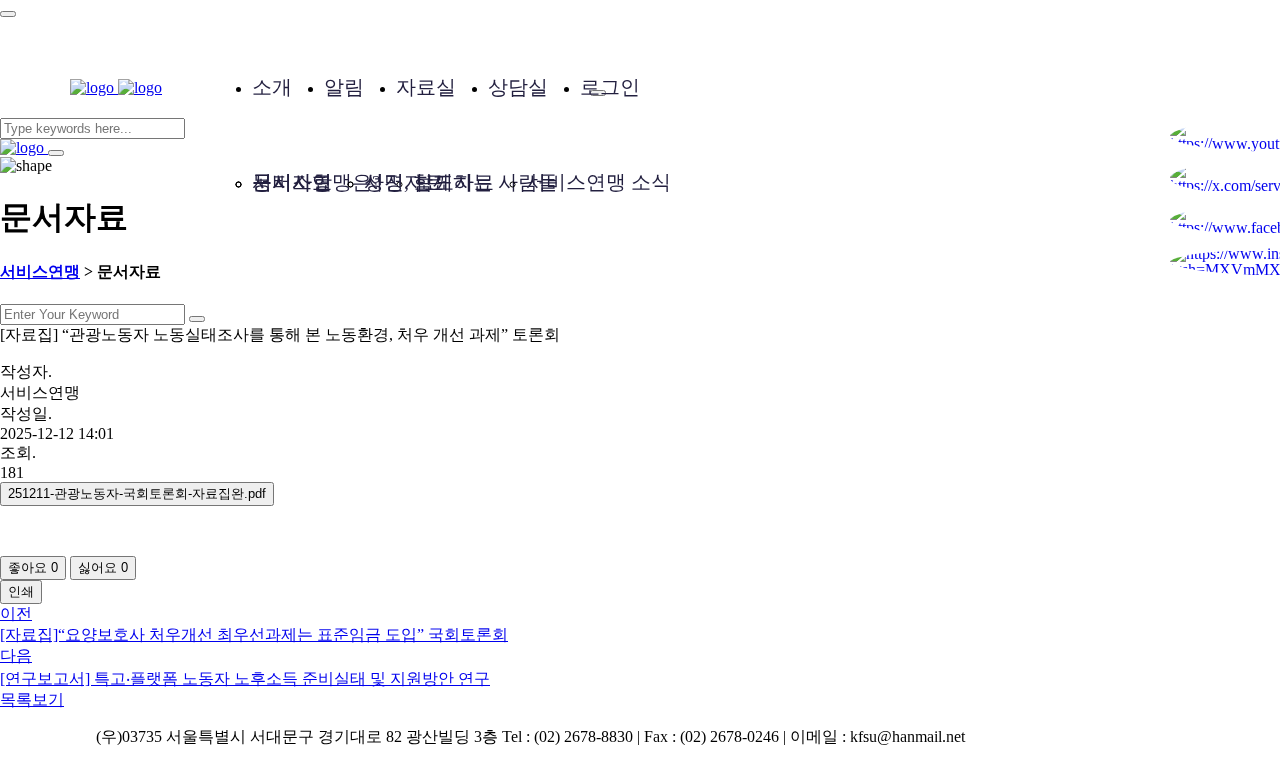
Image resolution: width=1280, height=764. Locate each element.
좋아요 (33, 567)
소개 (272, 87)
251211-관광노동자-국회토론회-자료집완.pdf (137, 493)
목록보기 (32, 699)
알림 (344, 87)
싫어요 (103, 567)
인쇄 (21, 591)
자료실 (426, 87)
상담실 (518, 87)
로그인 (610, 87)
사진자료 (404, 182)
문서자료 (292, 182)
